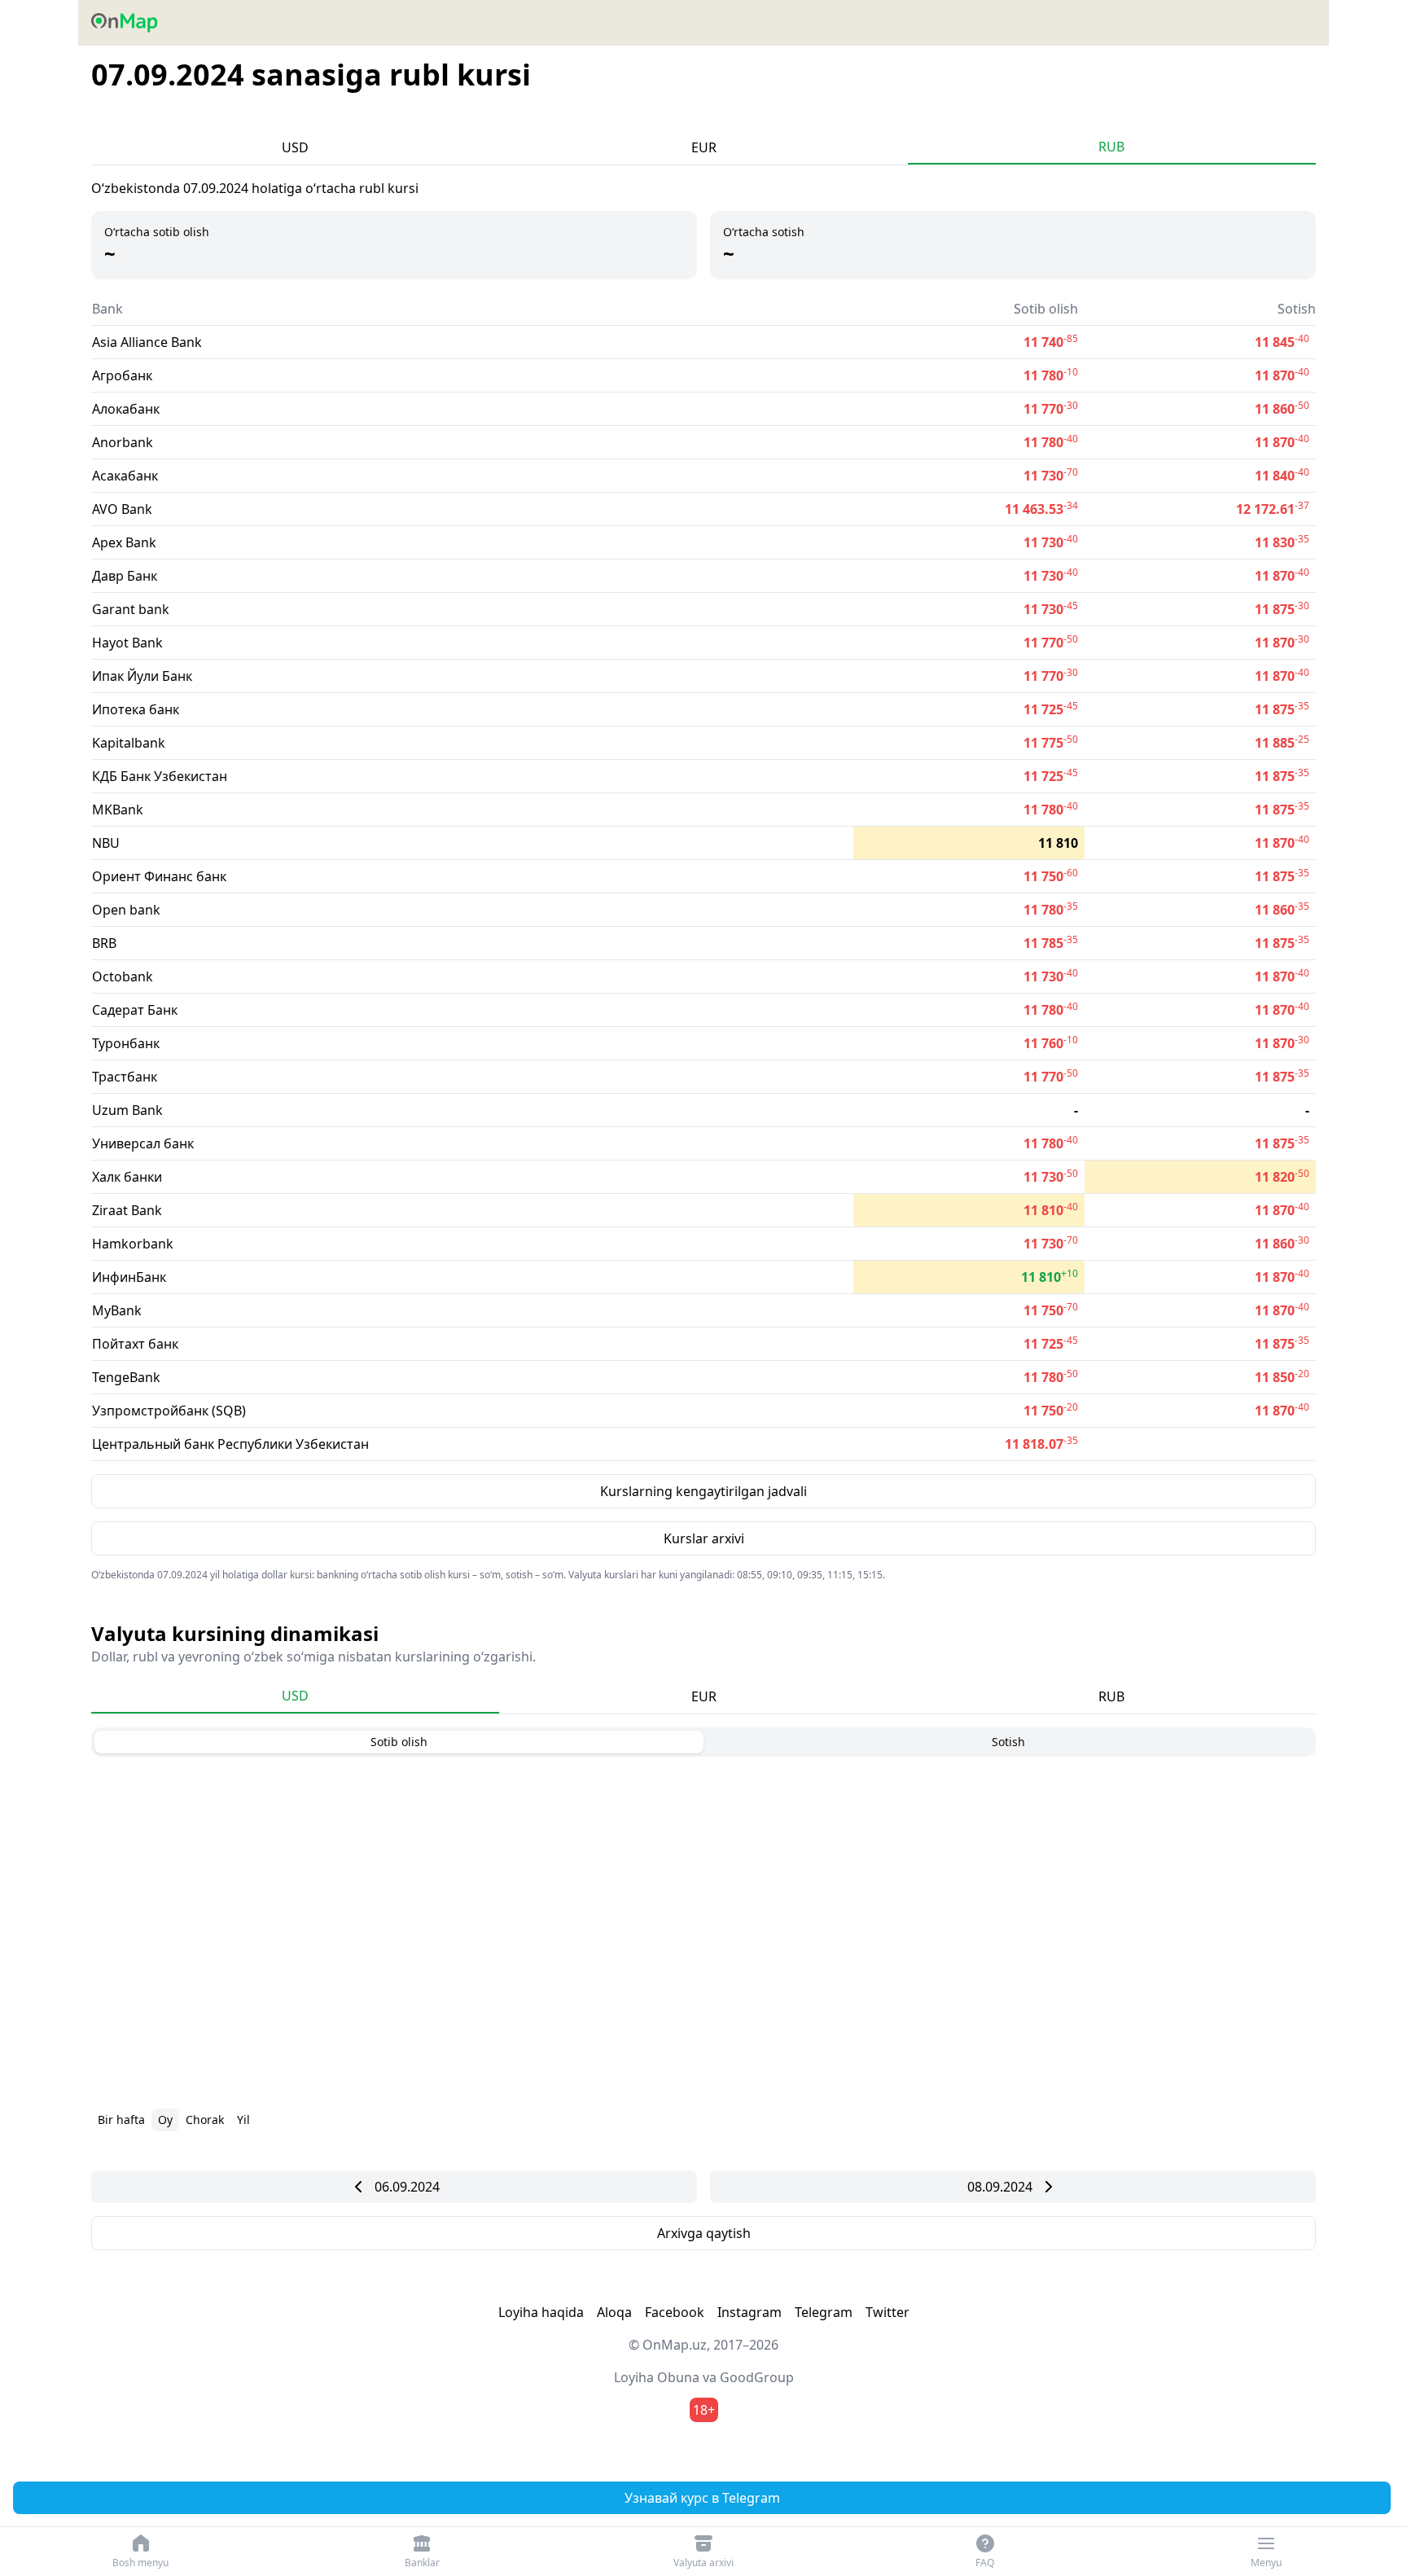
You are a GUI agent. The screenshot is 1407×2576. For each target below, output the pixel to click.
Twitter (888, 2312)
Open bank (126, 910)
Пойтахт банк (135, 1344)
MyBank (117, 1310)
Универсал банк (143, 1143)
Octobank (123, 976)
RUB (1111, 147)
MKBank (118, 810)
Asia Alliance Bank (147, 342)
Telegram (824, 2312)
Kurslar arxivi (704, 1538)
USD (295, 147)
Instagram (750, 2312)
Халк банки (127, 1177)
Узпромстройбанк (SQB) (169, 1411)
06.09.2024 (407, 2187)
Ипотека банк (136, 709)
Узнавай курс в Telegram (702, 2498)
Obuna (678, 2377)
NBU (106, 843)
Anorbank (123, 442)
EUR (704, 147)
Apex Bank (124, 542)
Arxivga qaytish (704, 2233)
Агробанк (122, 375)
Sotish (1008, 1742)
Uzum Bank (127, 1110)
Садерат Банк (135, 1010)
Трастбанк (125, 1077)
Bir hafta (121, 2120)
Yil (243, 2120)
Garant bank (131, 609)
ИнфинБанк (129, 1277)
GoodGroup (757, 2377)
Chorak (205, 2120)
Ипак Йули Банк (142, 676)
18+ (704, 2410)
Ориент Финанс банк (159, 876)
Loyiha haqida (541, 2312)
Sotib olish (399, 1742)
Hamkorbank (133, 1244)
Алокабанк (126, 409)
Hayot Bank (127, 643)
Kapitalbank (129, 743)
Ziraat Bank (127, 1210)
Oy (165, 2120)
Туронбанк (126, 1043)
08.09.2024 (1000, 2187)
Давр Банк (125, 576)
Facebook (675, 2312)
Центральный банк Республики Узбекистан (230, 1444)
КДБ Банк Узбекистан (160, 776)
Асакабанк (125, 476)
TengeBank (126, 1377)
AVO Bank (122, 509)
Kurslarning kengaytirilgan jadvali (703, 1491)
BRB (104, 943)
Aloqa (614, 2312)
